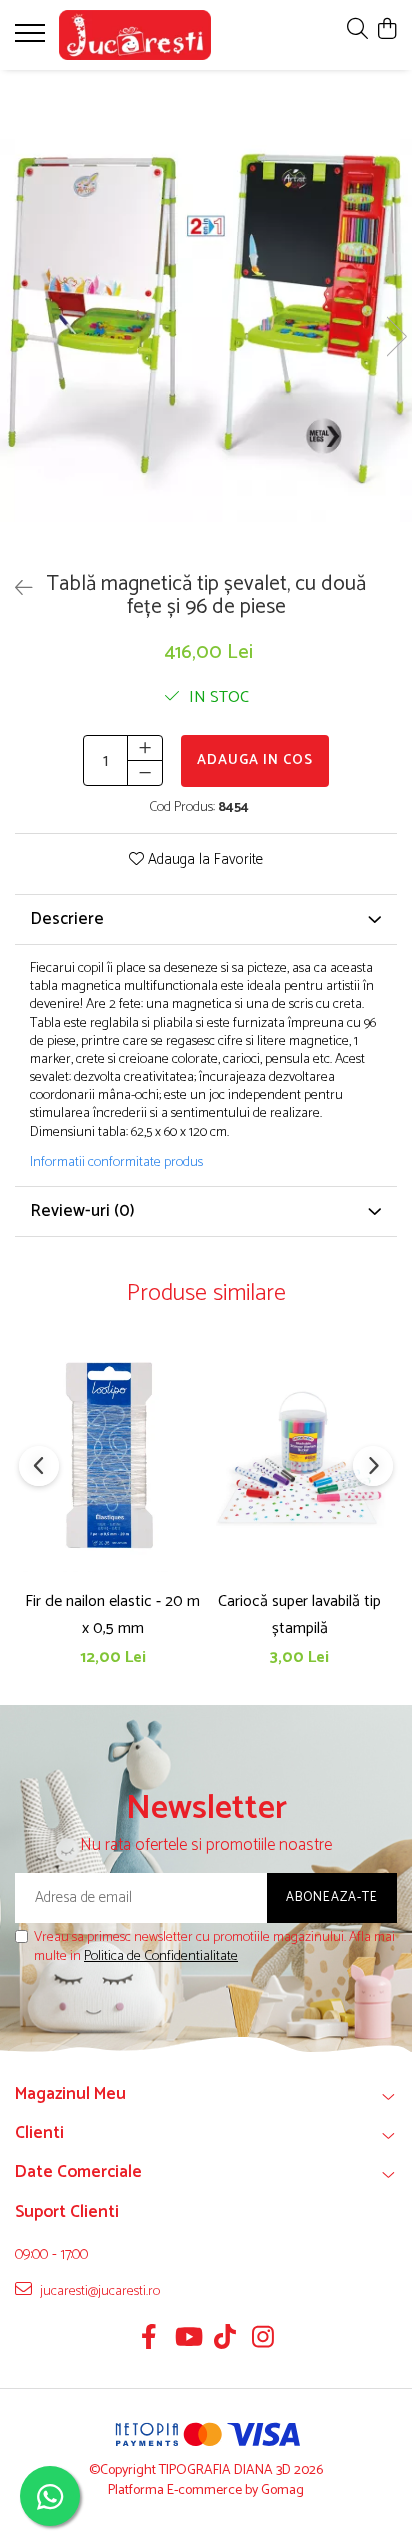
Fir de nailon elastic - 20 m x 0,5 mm (112, 1615)
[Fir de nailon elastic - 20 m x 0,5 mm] (112, 1454)
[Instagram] (263, 2340)
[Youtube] (187, 2340)
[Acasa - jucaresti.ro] (135, 35)
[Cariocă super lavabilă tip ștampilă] (299, 1454)
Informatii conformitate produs (116, 1163)
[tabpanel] (206, 316)
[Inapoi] (15, 589)
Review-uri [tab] (82, 1211)
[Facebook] (149, 2340)
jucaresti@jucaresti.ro (98, 2291)
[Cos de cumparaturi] (386, 30)
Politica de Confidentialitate (161, 1956)
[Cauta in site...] (357, 30)
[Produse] (32, 39)
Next (396, 336)
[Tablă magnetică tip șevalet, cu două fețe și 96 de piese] (206, 316)
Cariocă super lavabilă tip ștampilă (299, 1615)
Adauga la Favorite (203, 860)
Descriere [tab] (67, 919)
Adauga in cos (255, 760)
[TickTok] (225, 2340)
